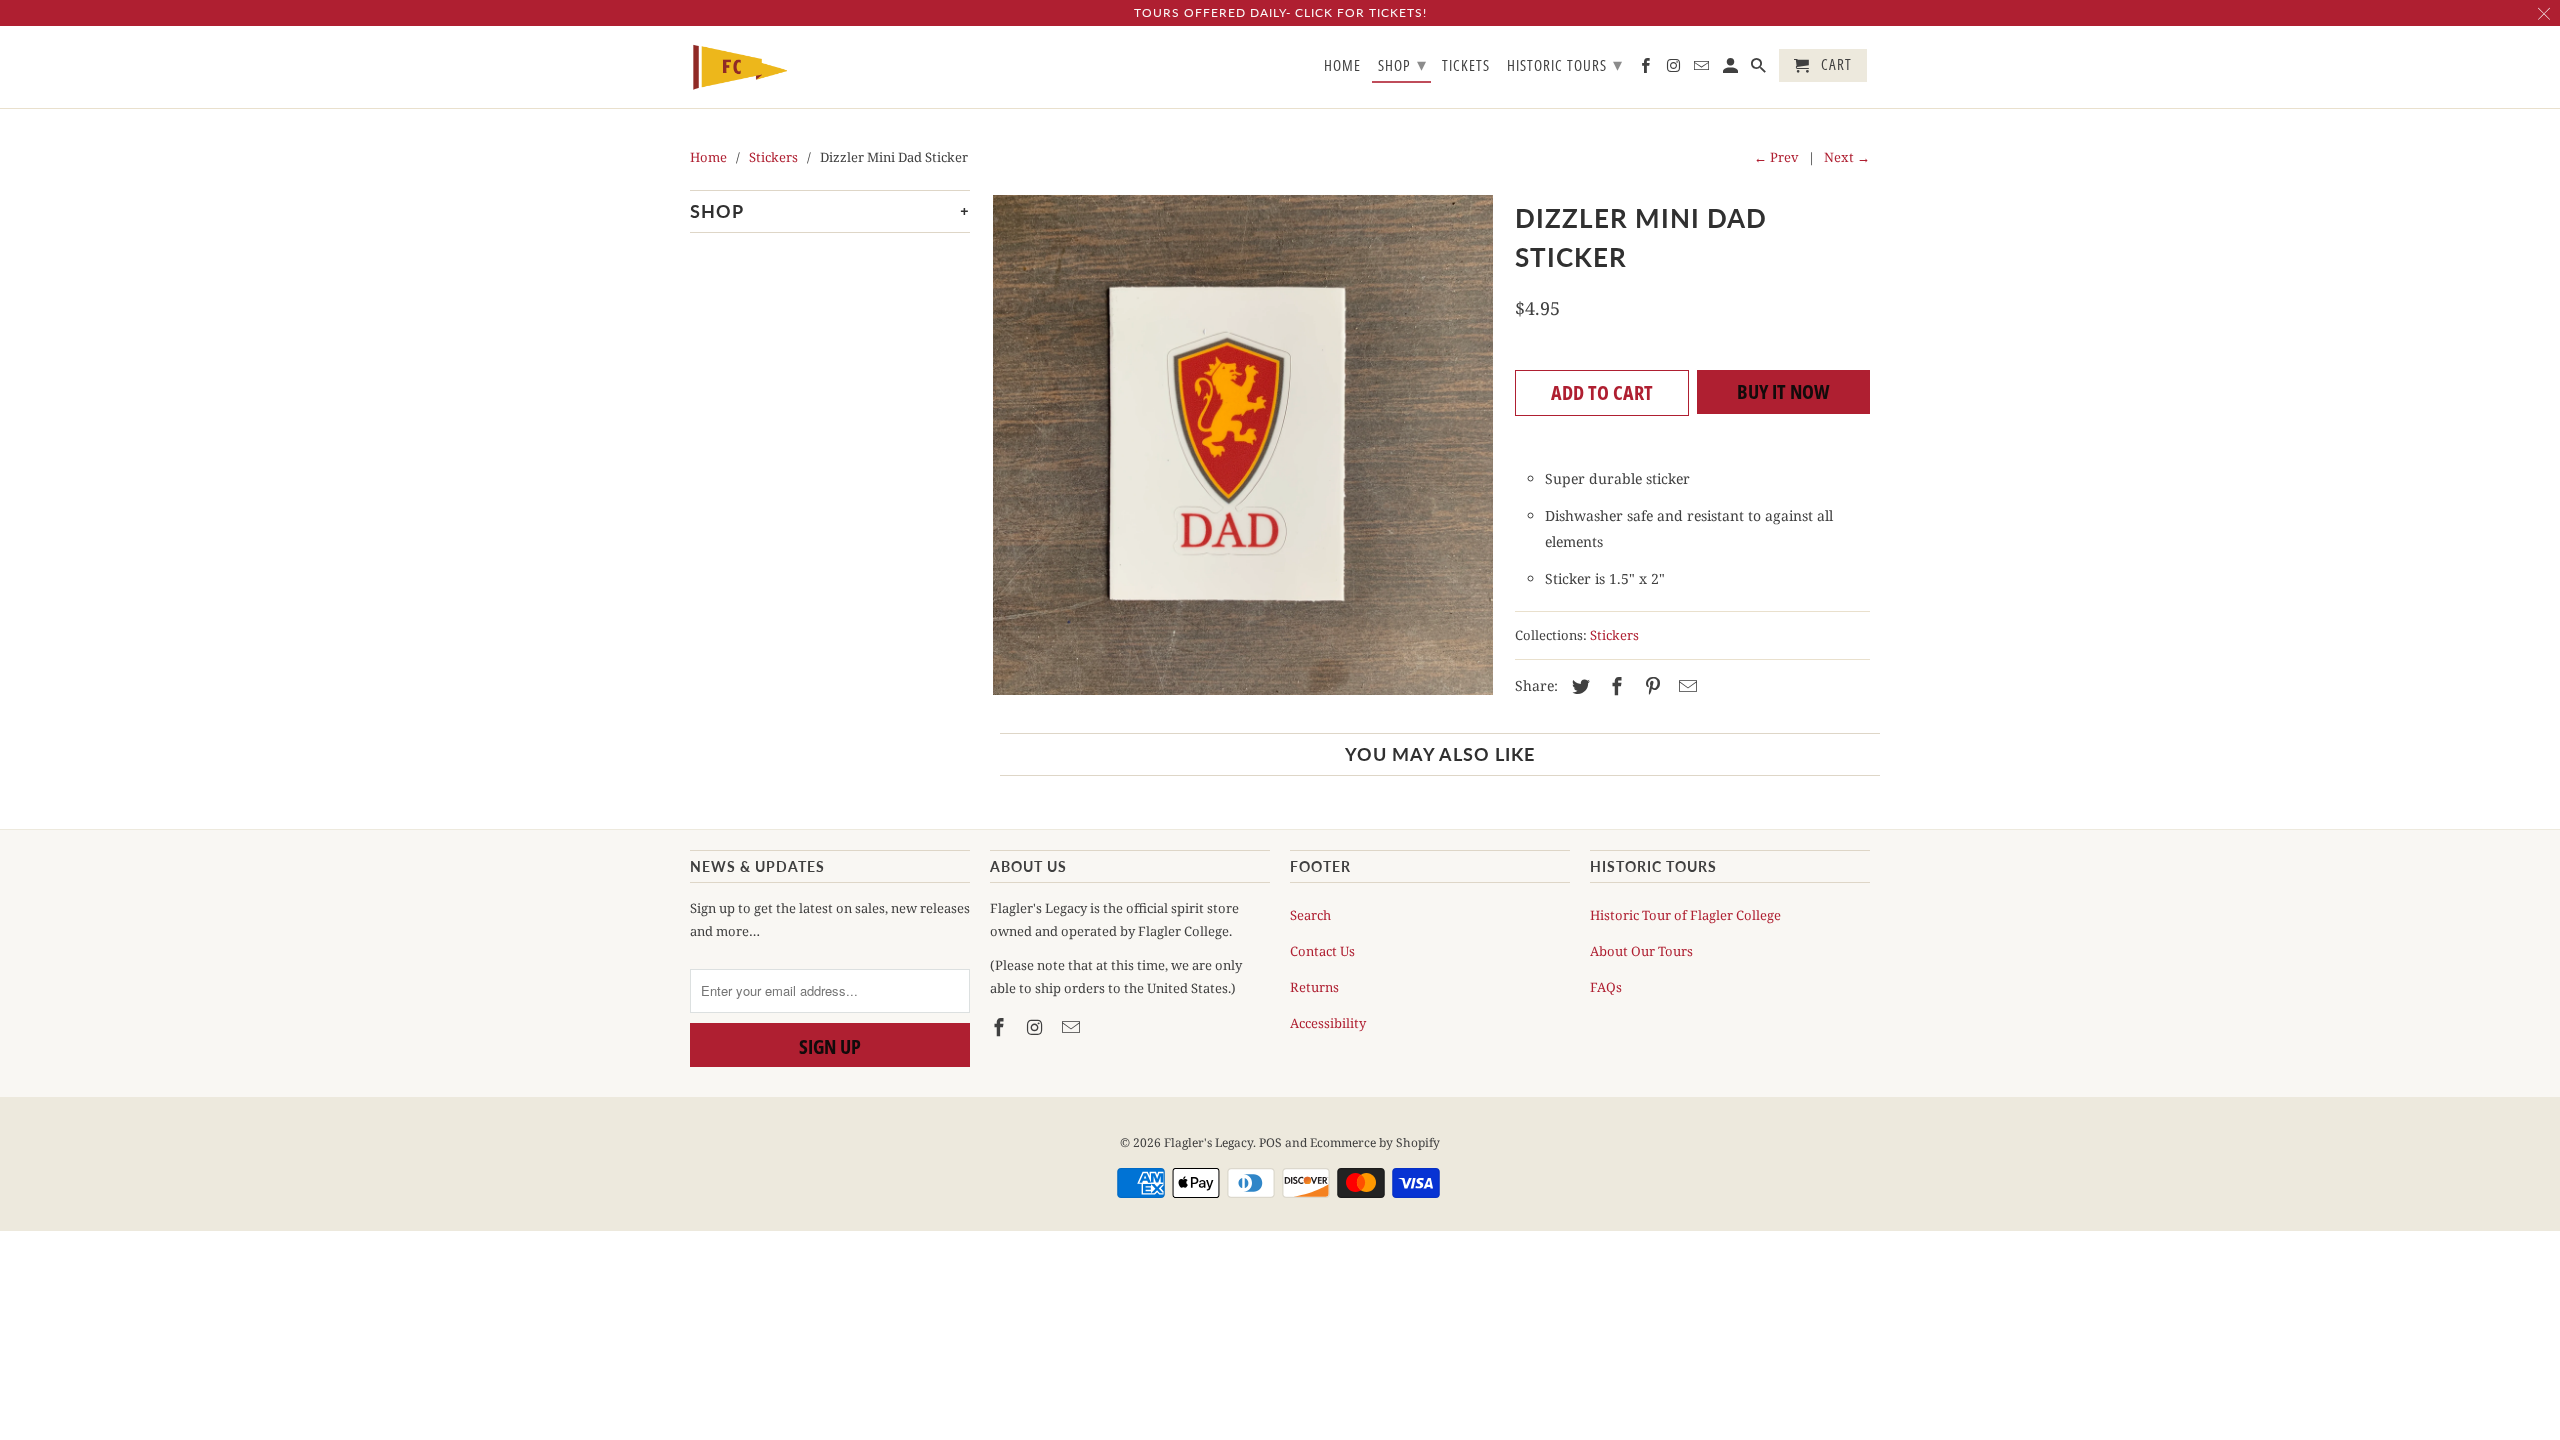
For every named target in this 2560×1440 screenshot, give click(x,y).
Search (1310, 915)
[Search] (1760, 69)
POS (1270, 1142)
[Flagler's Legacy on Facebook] (1001, 1027)
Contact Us (1322, 951)
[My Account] (1732, 69)
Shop (1402, 64)
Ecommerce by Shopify (1375, 1142)
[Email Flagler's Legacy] (1073, 1027)
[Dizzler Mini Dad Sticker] (1242, 445)
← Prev (1776, 157)
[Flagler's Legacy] (740, 67)
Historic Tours (1565, 64)
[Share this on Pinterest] (1650, 686)
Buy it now (1783, 391)
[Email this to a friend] (1685, 686)
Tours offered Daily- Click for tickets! (1280, 12)
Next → (1847, 157)
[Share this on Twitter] (1578, 686)
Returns (1314, 987)
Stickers (1614, 635)
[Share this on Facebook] (1614, 686)
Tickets (1466, 66)
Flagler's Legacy (1208, 1142)
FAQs (1606, 987)
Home (1342, 66)
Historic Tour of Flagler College (1685, 915)
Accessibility (1328, 1023)
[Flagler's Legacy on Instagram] (1037, 1027)
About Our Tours (1641, 951)
